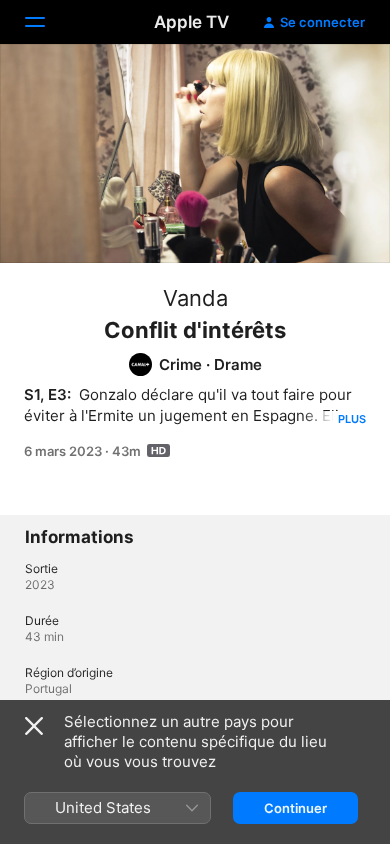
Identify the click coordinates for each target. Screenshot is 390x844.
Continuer (295, 808)
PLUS (352, 419)
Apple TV (191, 22)
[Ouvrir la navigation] (47, 22)
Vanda (195, 298)
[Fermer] (34, 726)
